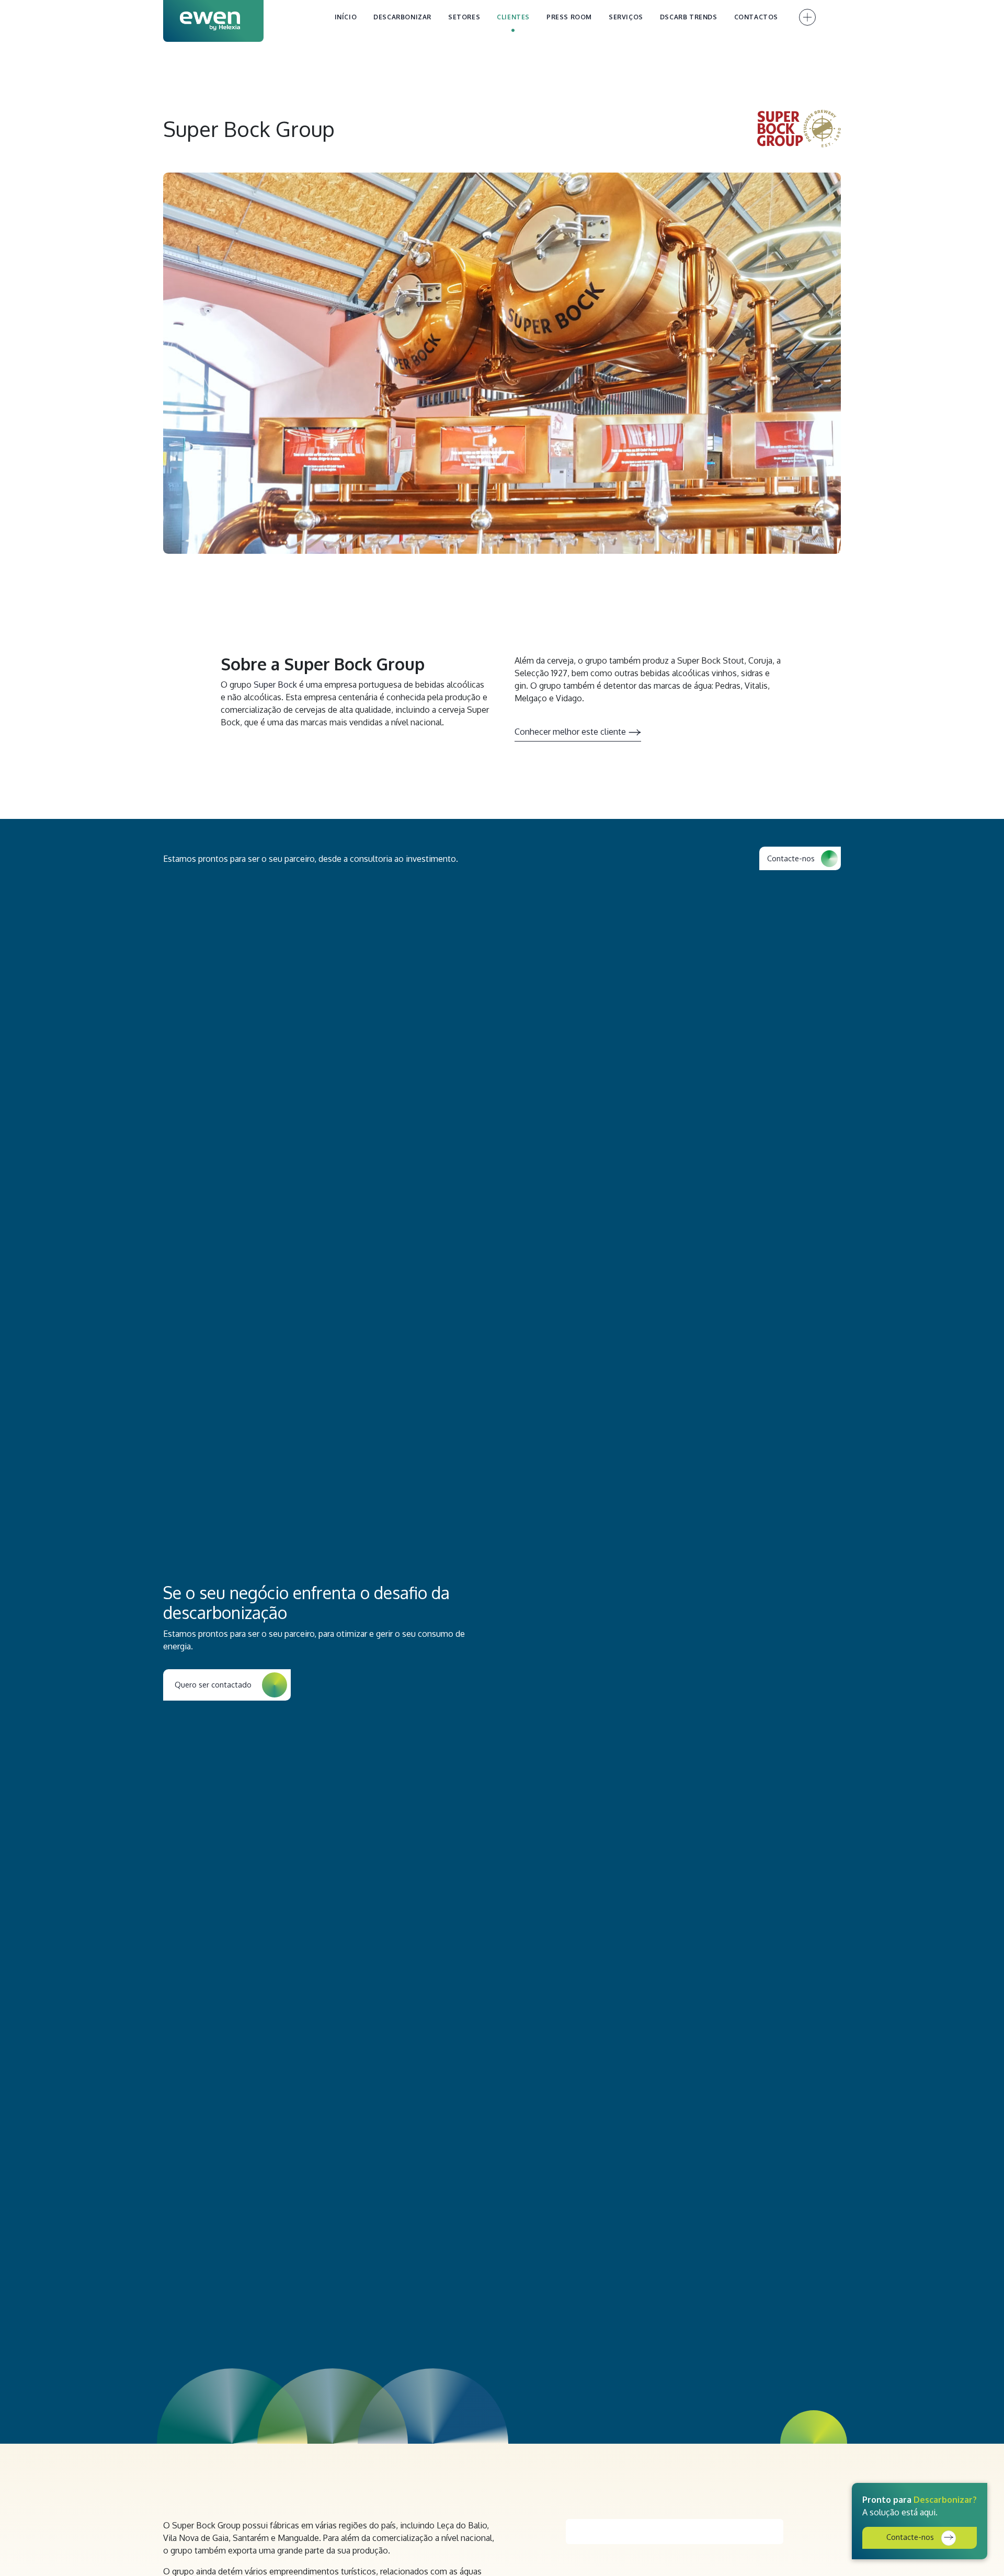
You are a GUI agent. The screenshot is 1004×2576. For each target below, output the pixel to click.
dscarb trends (689, 17)
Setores (464, 17)
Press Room (569, 17)
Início (346, 17)
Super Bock (275, 685)
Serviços (626, 17)
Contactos (756, 17)
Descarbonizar (402, 17)
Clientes (513, 17)
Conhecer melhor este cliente (570, 732)
